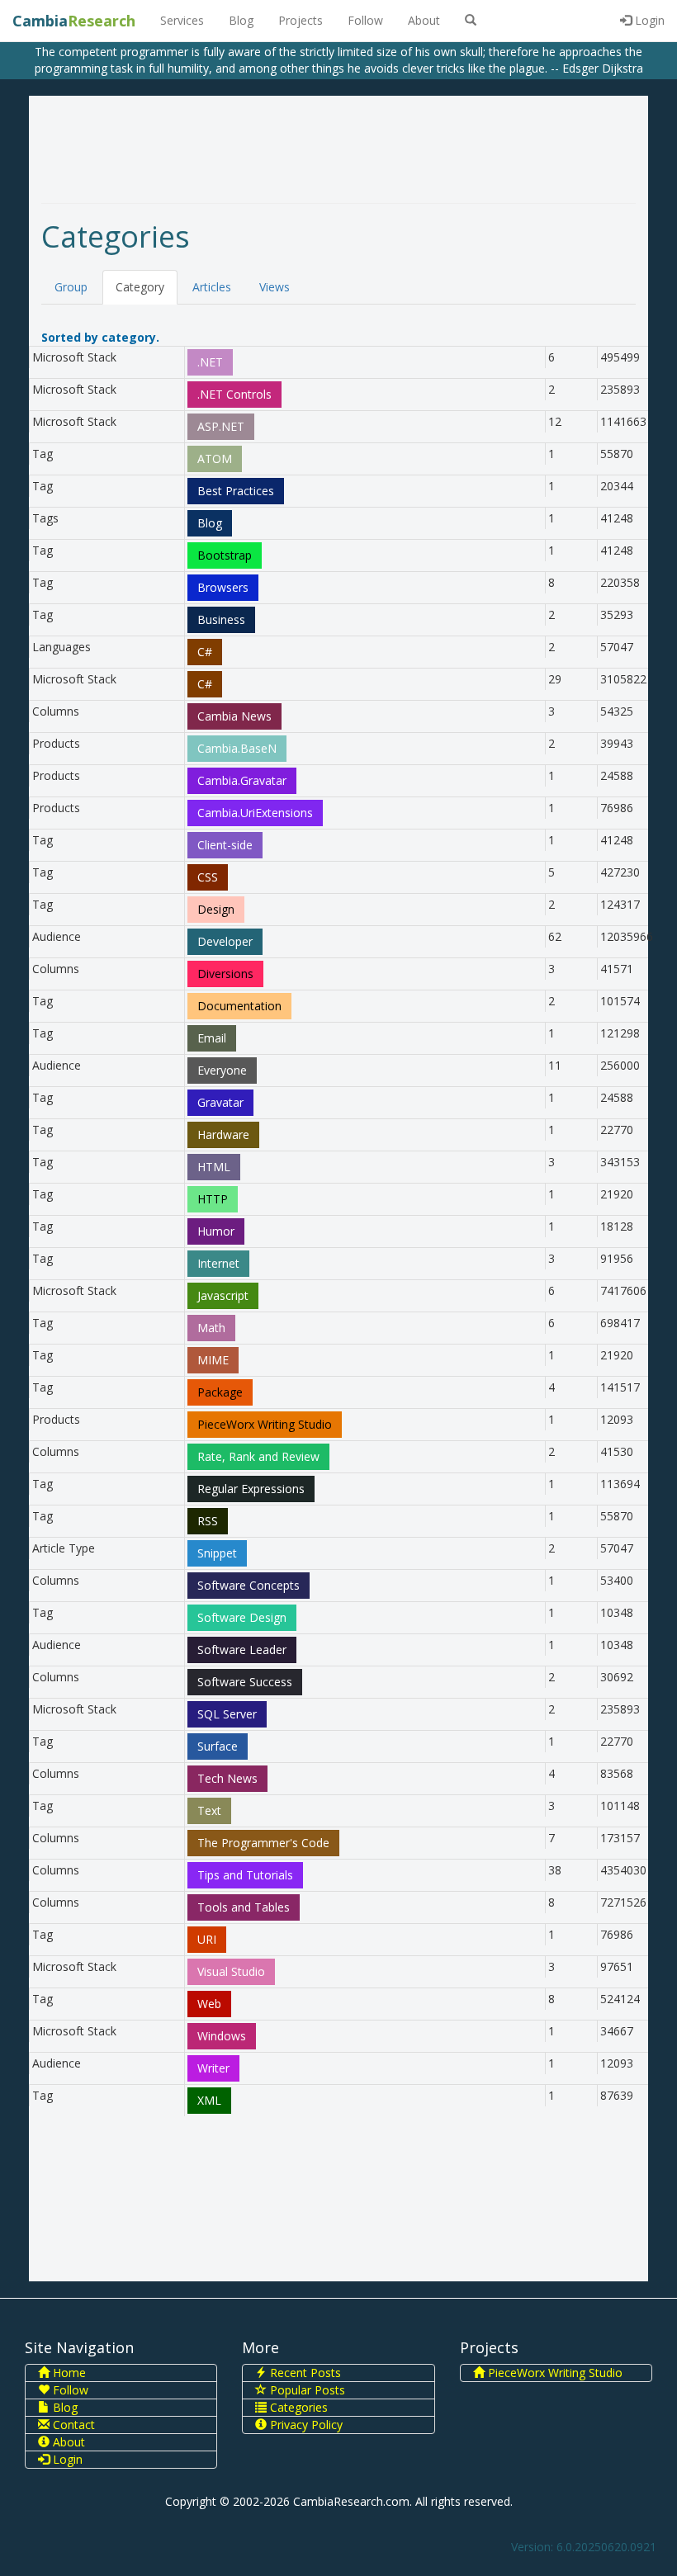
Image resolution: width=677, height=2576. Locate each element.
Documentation (239, 1006)
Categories (297, 2407)
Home (68, 2373)
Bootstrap (225, 555)
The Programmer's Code (263, 1843)
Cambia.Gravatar (242, 780)
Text (209, 1810)
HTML (214, 1167)
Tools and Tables (244, 1907)
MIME (213, 1360)
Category (140, 287)
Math (211, 1328)
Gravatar (220, 1102)
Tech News (227, 1778)
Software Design (242, 1617)
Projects (301, 20)
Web (209, 2004)
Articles (212, 287)
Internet (218, 1263)
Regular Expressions (251, 1489)
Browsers (223, 587)
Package (220, 1392)
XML (209, 2100)
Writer (213, 2068)
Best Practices (236, 491)
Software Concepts (249, 1585)
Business (221, 619)
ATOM (215, 458)
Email (212, 1038)
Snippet (217, 1553)
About (424, 20)
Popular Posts (306, 2390)
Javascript (223, 1295)
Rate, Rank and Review (258, 1456)
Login (648, 20)
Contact (72, 2425)
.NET (210, 362)
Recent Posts (304, 2373)
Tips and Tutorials (245, 1875)
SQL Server (227, 1714)
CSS (208, 877)
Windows (222, 2036)
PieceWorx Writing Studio (265, 1424)
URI (207, 1939)
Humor (216, 1231)
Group (71, 287)
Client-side (225, 845)
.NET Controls (234, 394)
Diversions (225, 974)
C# (205, 652)
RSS (208, 1521)
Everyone (222, 1070)
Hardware (223, 1134)
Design (216, 909)
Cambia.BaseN (237, 748)
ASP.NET (221, 426)
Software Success (245, 1682)
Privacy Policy (305, 2425)
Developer (225, 941)
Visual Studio (231, 1971)
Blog (241, 20)
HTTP (213, 1199)
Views (275, 287)
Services (182, 20)
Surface (218, 1746)
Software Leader (242, 1650)
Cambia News (234, 716)
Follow (365, 20)
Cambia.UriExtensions (255, 813)
